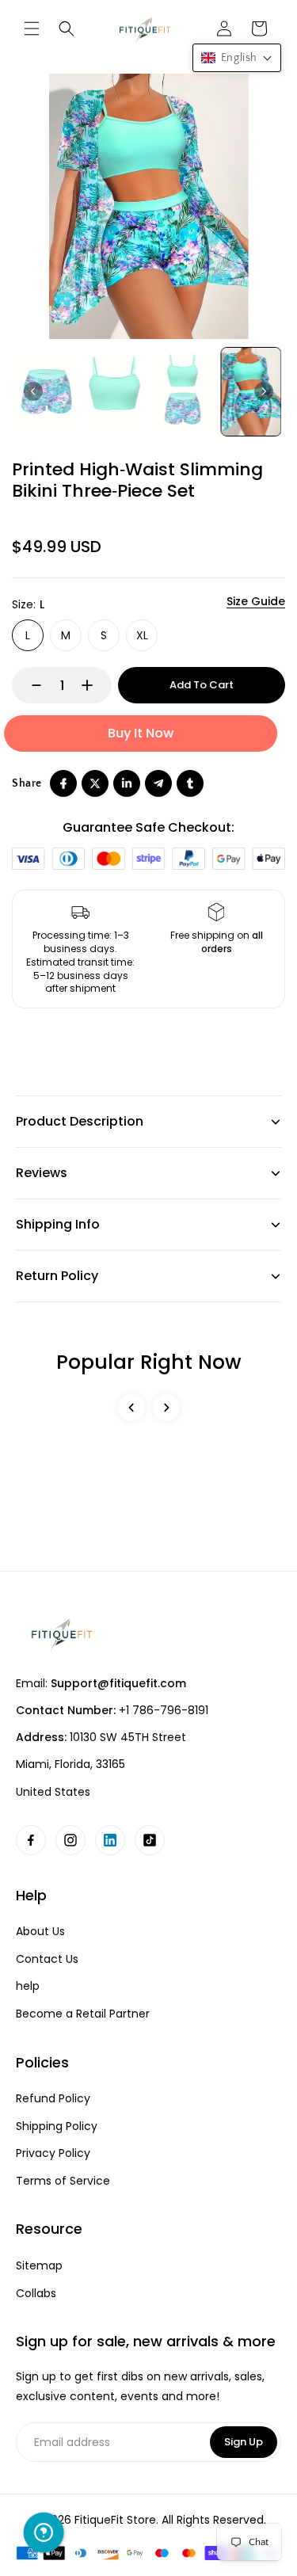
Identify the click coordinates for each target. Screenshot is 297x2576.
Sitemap (39, 2266)
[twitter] (95, 783)
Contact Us (47, 1959)
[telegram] (158, 783)
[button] (32, 29)
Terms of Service (63, 2181)
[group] (46, 392)
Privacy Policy (53, 2153)
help (28, 1986)
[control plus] (95, 685)
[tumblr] (190, 783)
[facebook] (63, 783)
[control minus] (29, 685)
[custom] (31, 1840)
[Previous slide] (33, 391)
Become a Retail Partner (83, 2014)
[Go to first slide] (264, 391)
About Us (40, 1932)
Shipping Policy (57, 2126)
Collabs (36, 2294)
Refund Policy (53, 2099)
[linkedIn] (127, 783)
